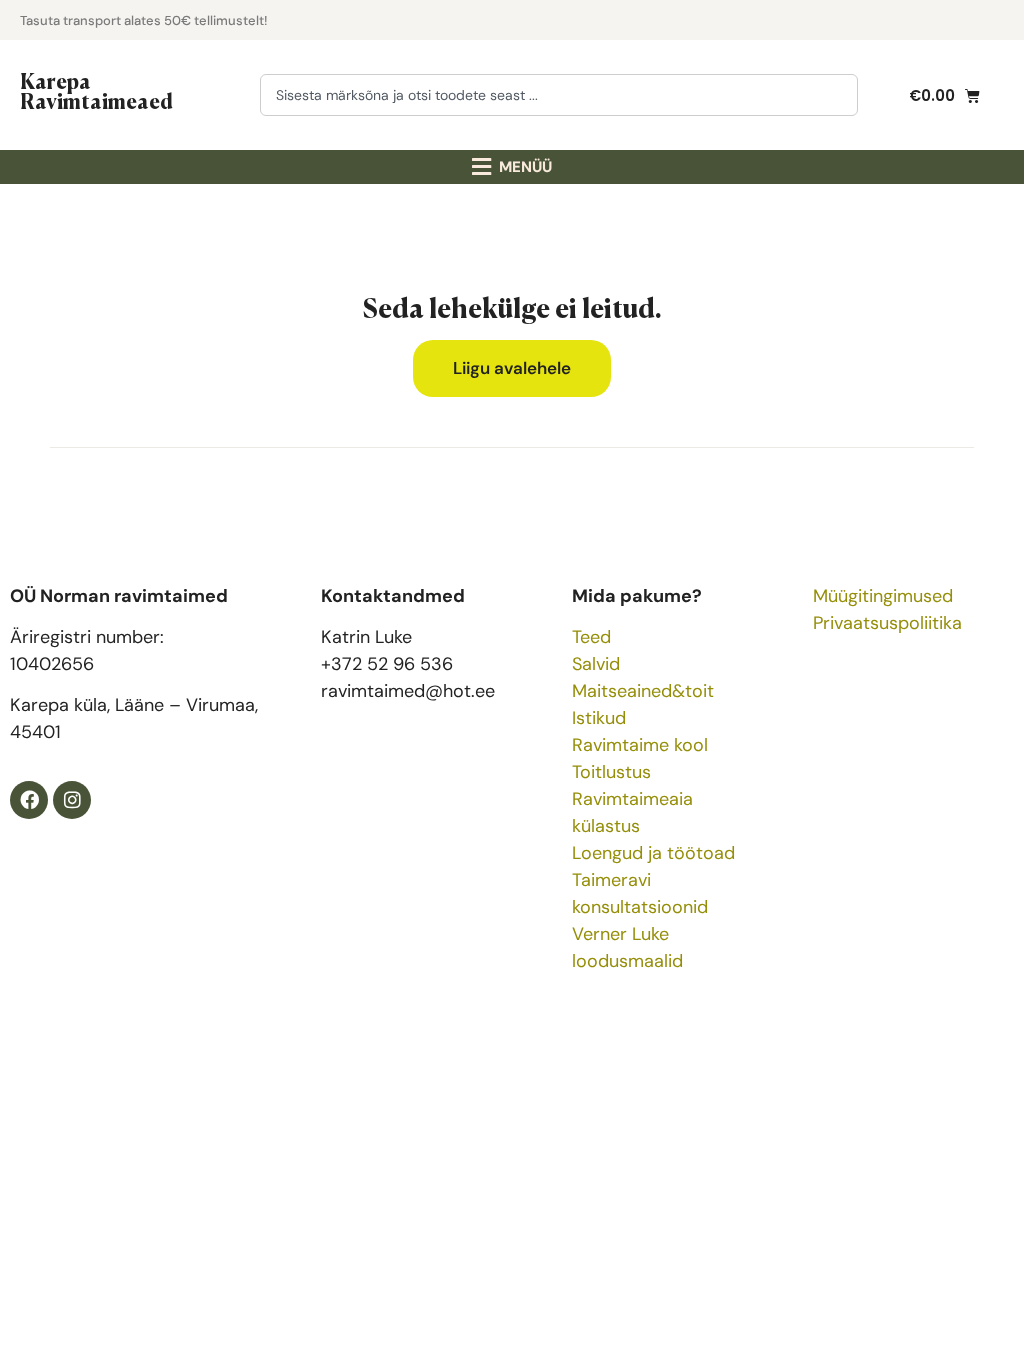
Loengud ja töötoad (653, 853)
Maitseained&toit (643, 691)
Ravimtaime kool (640, 745)
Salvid (596, 664)
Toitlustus (611, 772)
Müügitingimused (883, 596)
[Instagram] (72, 800)
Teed (591, 637)
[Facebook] (29, 800)
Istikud (599, 718)
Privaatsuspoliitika (887, 623)
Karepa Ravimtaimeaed (96, 90)
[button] (512, 167)
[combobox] (559, 95)
